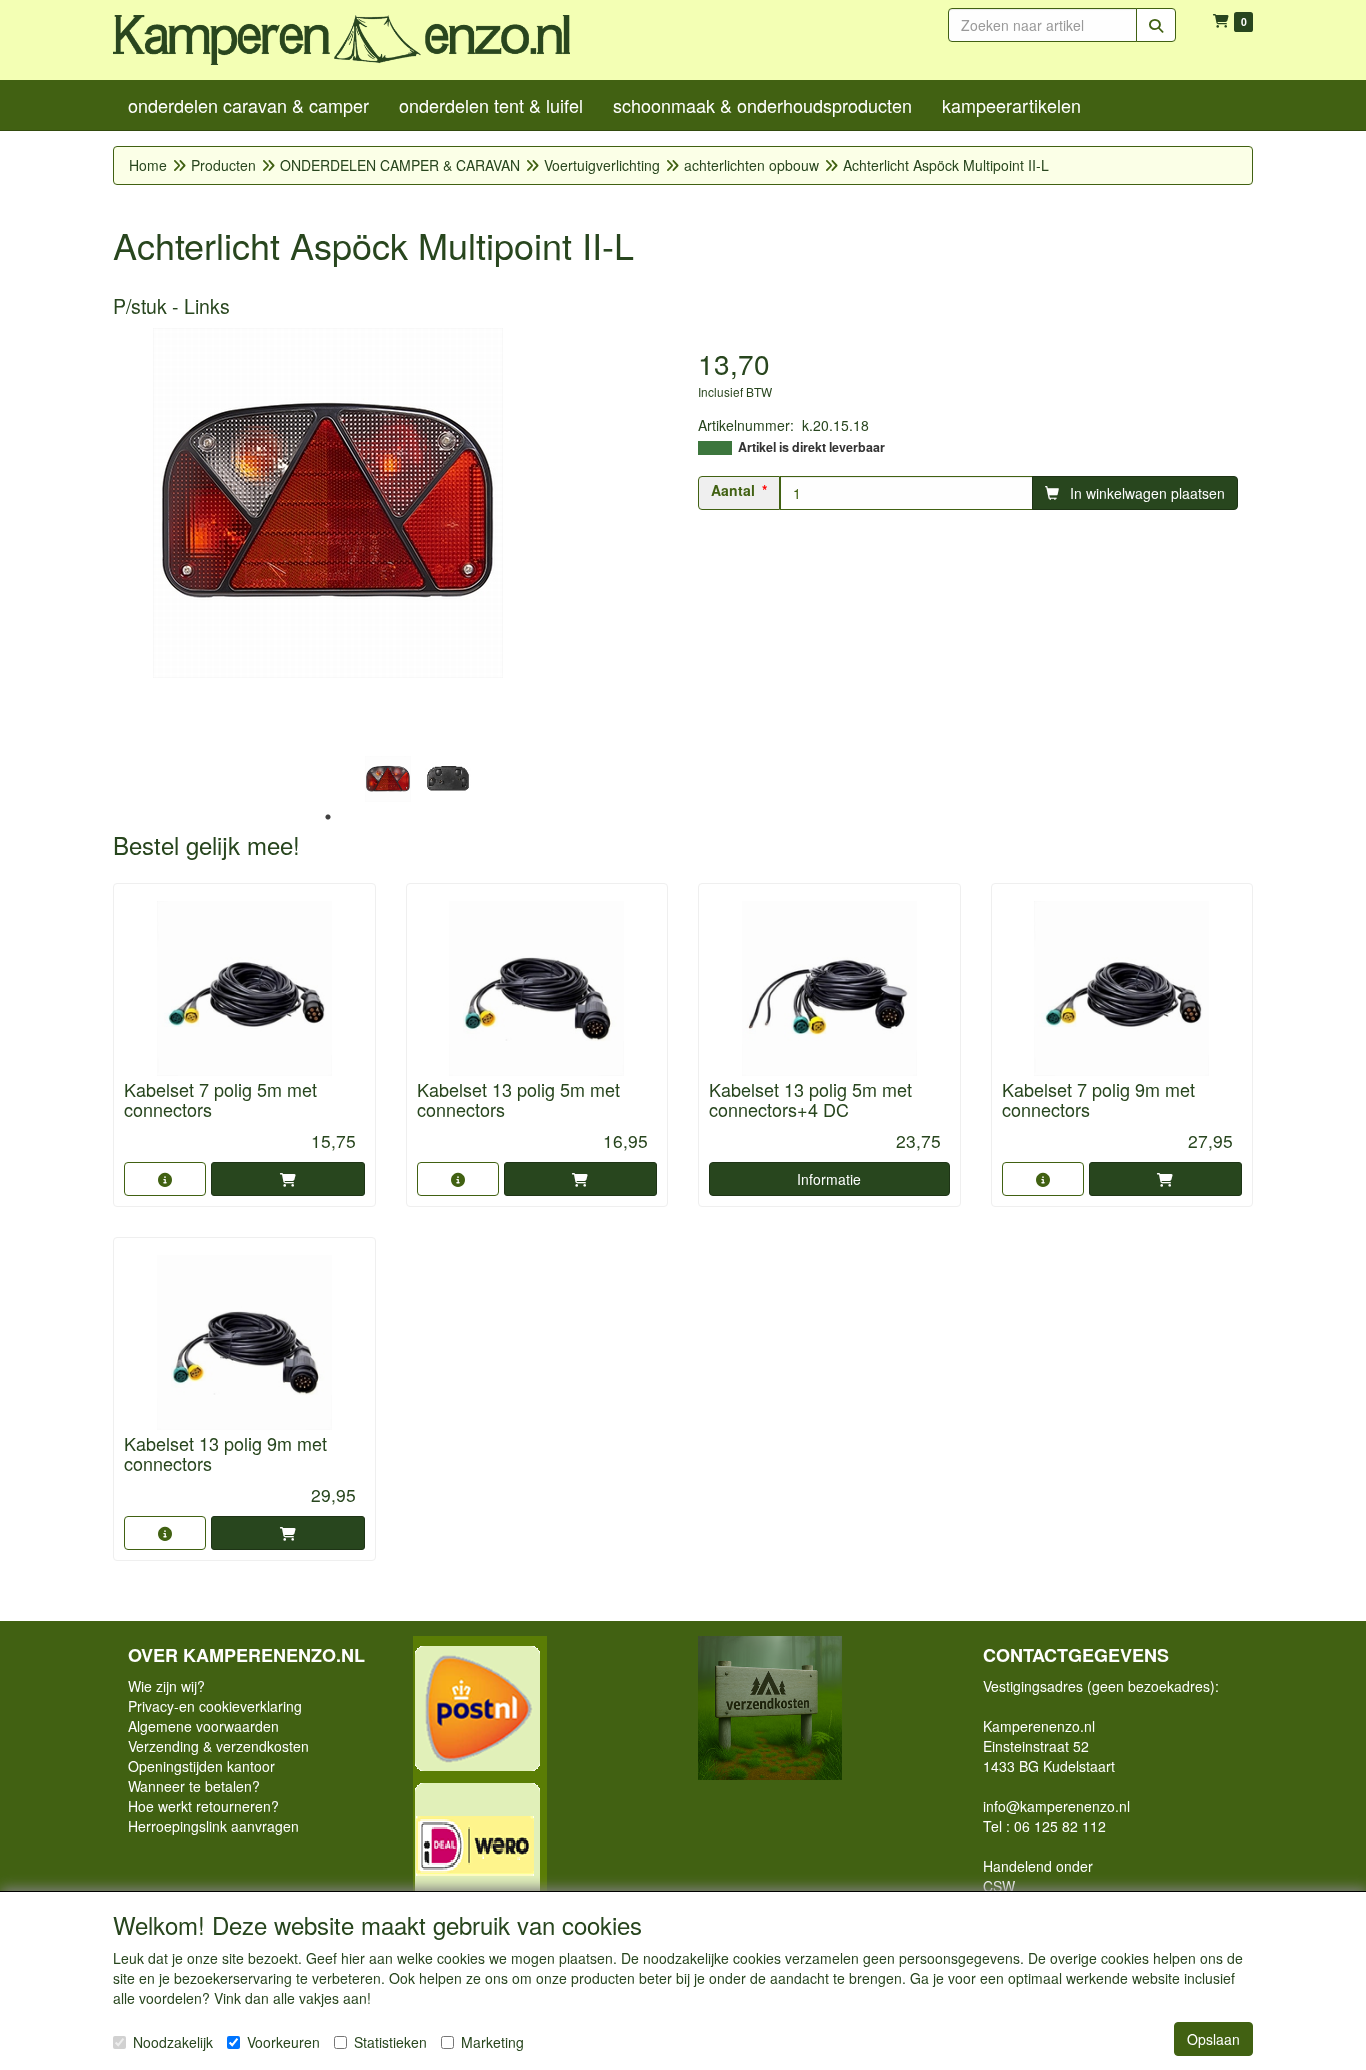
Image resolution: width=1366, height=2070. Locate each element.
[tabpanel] (388, 779)
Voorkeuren (283, 2042)
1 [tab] (328, 817)
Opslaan (1213, 2039)
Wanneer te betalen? (194, 1786)
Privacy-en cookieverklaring (215, 1706)
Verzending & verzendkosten (218, 1746)
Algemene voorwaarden (203, 1726)
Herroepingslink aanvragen (213, 1826)
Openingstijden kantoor (201, 1766)
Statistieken (390, 2042)
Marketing (492, 2042)
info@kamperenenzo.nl (1056, 1806)
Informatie (829, 1179)
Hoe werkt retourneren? (203, 1806)
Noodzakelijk (173, 2042)
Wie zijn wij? (166, 1686)
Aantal (733, 490)
